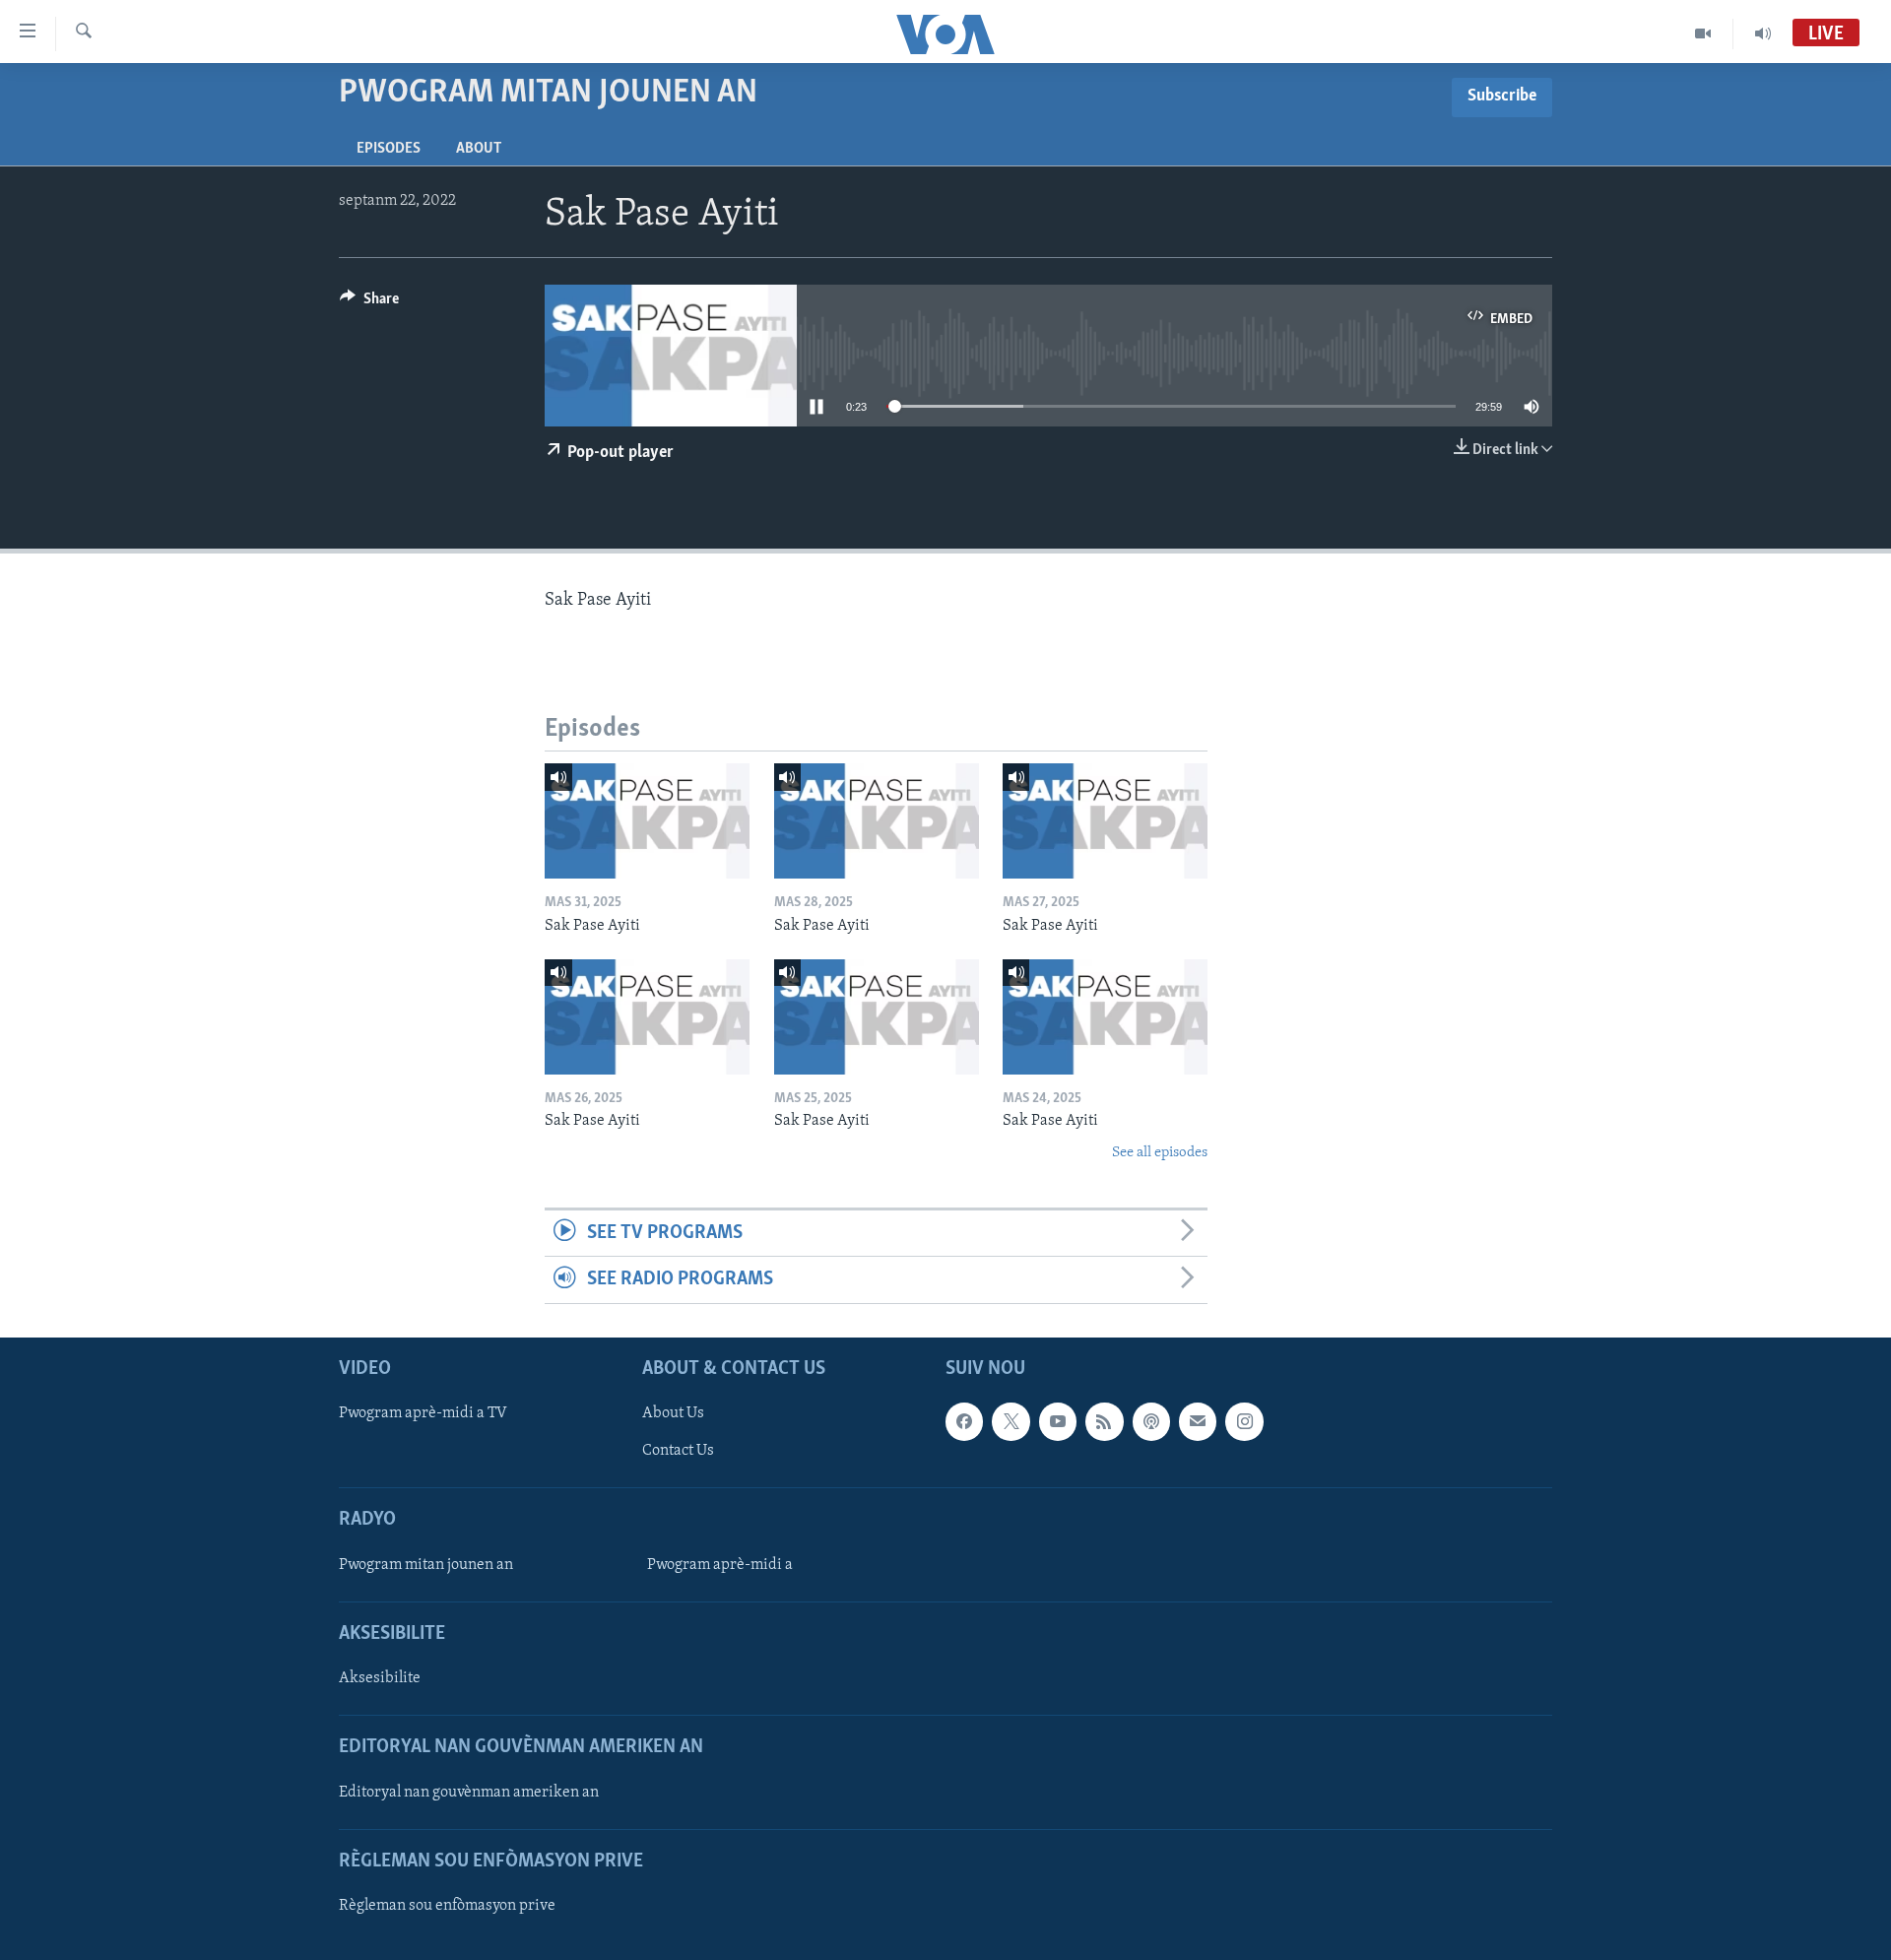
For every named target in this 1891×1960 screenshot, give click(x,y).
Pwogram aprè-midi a (720, 1565)
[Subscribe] (1198, 1421)
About (479, 149)
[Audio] (1763, 33)
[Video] (1703, 33)
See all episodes (1160, 1153)
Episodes (389, 149)
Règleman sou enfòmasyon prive (447, 1906)
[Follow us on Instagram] (1244, 1421)
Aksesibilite (380, 1678)
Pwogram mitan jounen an (426, 1565)
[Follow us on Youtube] (1058, 1421)
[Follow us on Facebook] (964, 1421)
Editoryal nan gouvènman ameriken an (469, 1792)
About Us (673, 1413)
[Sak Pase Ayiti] (647, 821)
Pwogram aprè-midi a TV (423, 1413)
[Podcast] (1151, 1421)
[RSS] (1104, 1421)
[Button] (369, 303)
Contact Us (678, 1451)
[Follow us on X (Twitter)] (1011, 1421)
